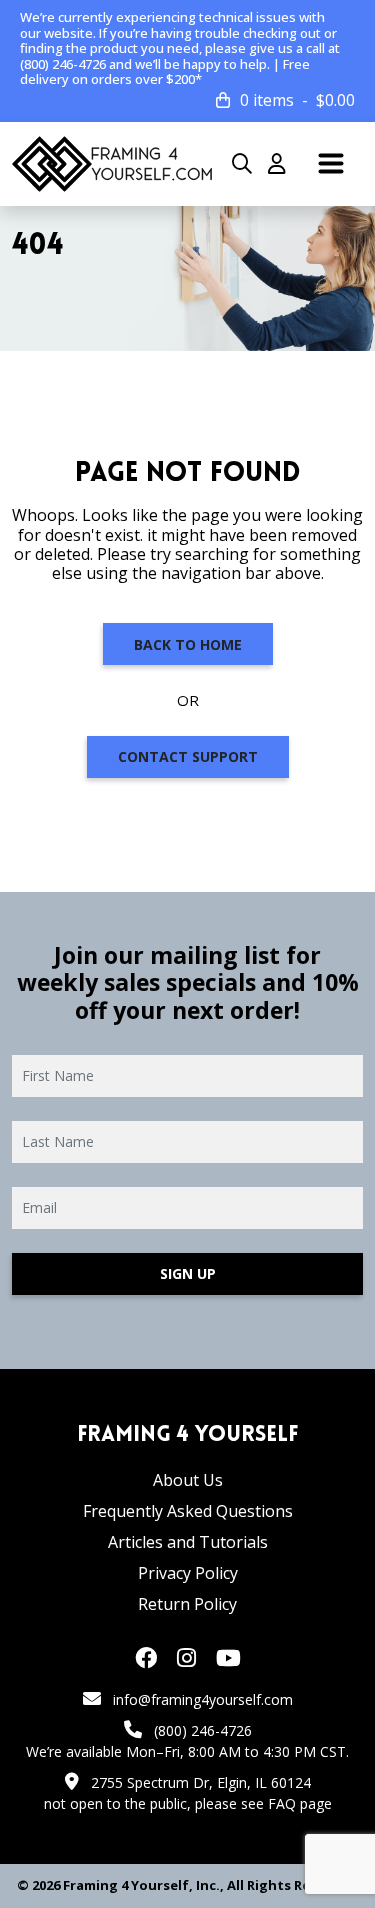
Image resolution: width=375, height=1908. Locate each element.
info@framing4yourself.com (203, 1699)
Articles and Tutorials (188, 1542)
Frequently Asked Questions (188, 1511)
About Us (188, 1480)
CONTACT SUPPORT (188, 756)
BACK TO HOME (188, 644)
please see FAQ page (263, 1803)
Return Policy (187, 1604)
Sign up (188, 1273)
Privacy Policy (188, 1573)
